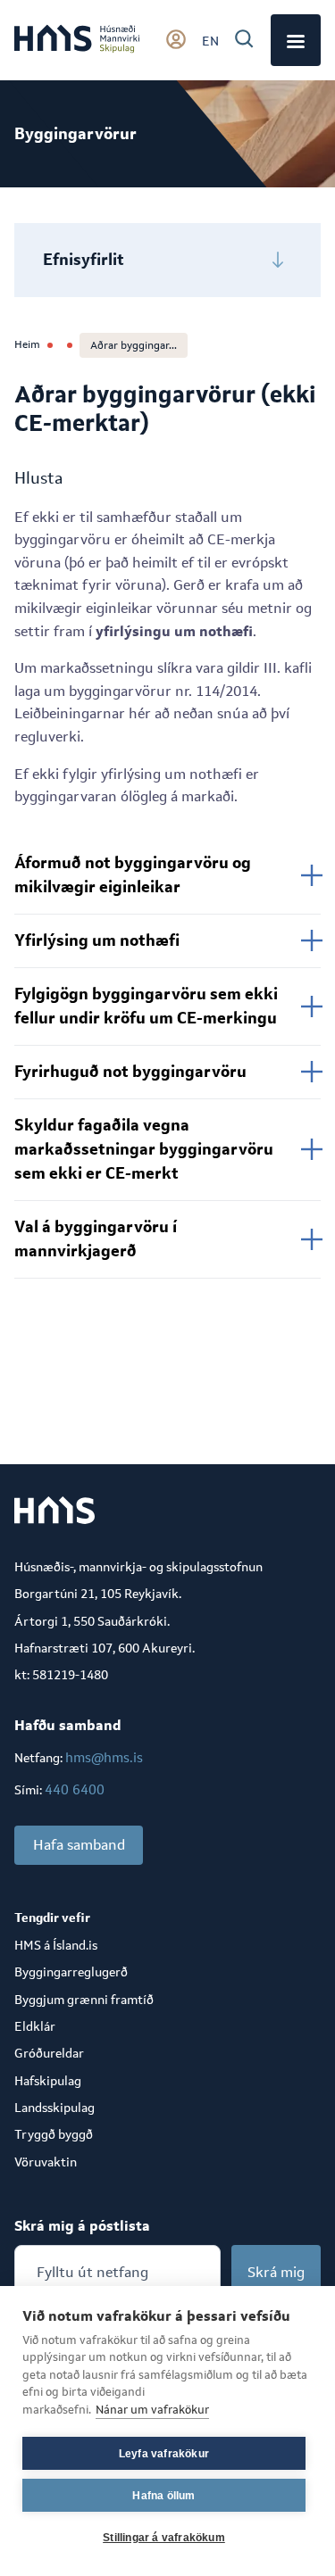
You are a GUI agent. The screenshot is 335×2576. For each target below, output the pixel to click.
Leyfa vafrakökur (164, 2454)
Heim (27, 344)
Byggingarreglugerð (71, 1972)
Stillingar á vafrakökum (164, 2538)
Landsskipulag (54, 2108)
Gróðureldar (49, 2053)
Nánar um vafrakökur (152, 2410)
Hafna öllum (163, 2496)
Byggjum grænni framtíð (84, 2000)
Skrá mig (276, 2272)
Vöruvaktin (46, 2162)
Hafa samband (79, 1845)
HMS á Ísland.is (56, 1945)
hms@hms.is (104, 1757)
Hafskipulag (48, 2081)
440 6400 (75, 1789)
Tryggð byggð (54, 2134)
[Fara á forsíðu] (77, 40)
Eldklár (35, 2026)
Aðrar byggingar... (134, 345)
